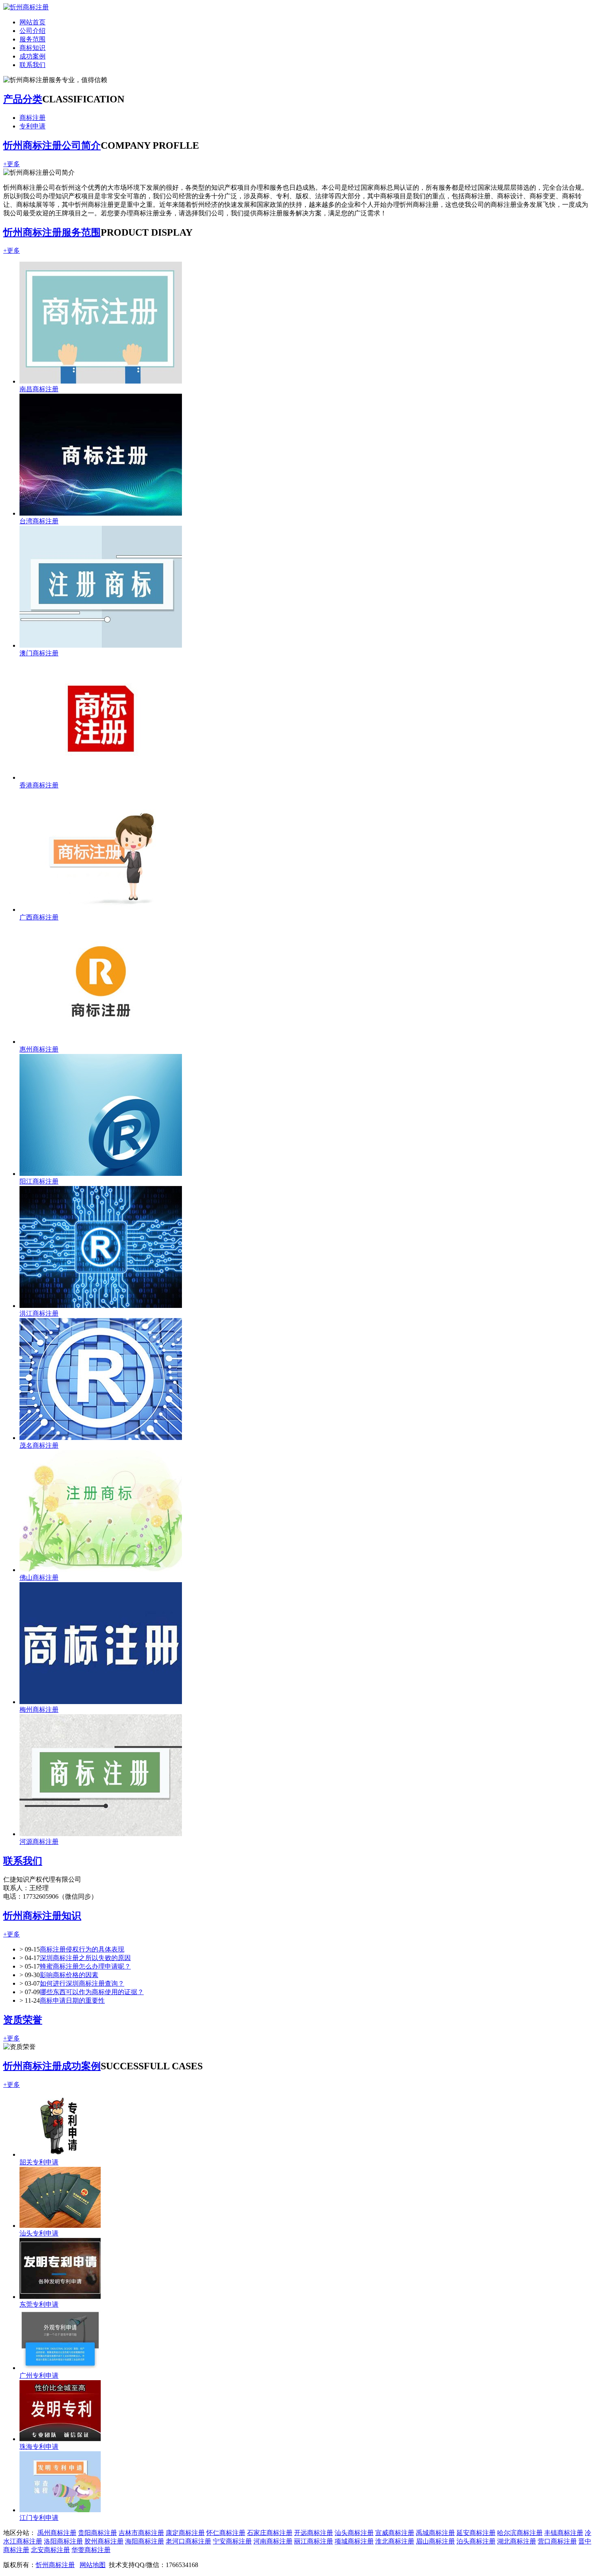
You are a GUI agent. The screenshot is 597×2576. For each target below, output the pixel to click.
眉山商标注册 (435, 2541)
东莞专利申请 (39, 2304)
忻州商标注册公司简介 (52, 145)
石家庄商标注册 (270, 2533)
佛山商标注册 (39, 1577)
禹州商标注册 (57, 2533)
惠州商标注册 (39, 1049)
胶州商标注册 (104, 2541)
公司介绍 (32, 31)
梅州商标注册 (39, 1710)
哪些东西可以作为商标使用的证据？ (92, 1992)
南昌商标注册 (39, 389)
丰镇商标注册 (564, 2533)
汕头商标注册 (354, 2533)
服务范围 (32, 39)
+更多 (12, 164)
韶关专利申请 (39, 2162)
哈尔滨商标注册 (520, 2533)
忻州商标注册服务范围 (52, 232)
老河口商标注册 (188, 2541)
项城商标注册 (354, 2541)
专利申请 (32, 126)
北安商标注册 (50, 2550)
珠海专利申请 (39, 2447)
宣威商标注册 (395, 2533)
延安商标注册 (476, 2533)
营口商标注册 (557, 2541)
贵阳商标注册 (97, 2533)
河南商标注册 (273, 2541)
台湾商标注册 (39, 521)
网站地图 (93, 2565)
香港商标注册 (39, 785)
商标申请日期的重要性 (72, 2000)
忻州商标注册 (55, 2565)
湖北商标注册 (517, 2541)
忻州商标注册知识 (42, 1916)
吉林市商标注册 (141, 2533)
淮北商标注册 (395, 2541)
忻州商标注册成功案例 (52, 2066)
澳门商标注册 (39, 653)
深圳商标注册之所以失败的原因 (85, 1958)
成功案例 (32, 56)
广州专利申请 (39, 2375)
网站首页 (32, 22)
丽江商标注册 (314, 2541)
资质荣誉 (23, 2020)
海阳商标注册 (145, 2541)
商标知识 (32, 48)
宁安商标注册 (232, 2541)
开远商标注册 (314, 2533)
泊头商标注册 (476, 2541)
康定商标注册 (185, 2533)
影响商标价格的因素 (69, 1975)
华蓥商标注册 (91, 2550)
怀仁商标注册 (226, 2533)
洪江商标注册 (39, 1313)
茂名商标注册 (39, 1445)
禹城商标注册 (435, 2533)
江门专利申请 (39, 2518)
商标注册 (32, 118)
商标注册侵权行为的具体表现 (82, 1949)
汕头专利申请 (39, 2233)
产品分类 (23, 99)
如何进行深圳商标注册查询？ (82, 1983)
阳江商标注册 (39, 1181)
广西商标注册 (39, 917)
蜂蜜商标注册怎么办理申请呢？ (85, 1966)
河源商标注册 (39, 1842)
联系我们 (32, 65)
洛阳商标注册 (63, 2541)
